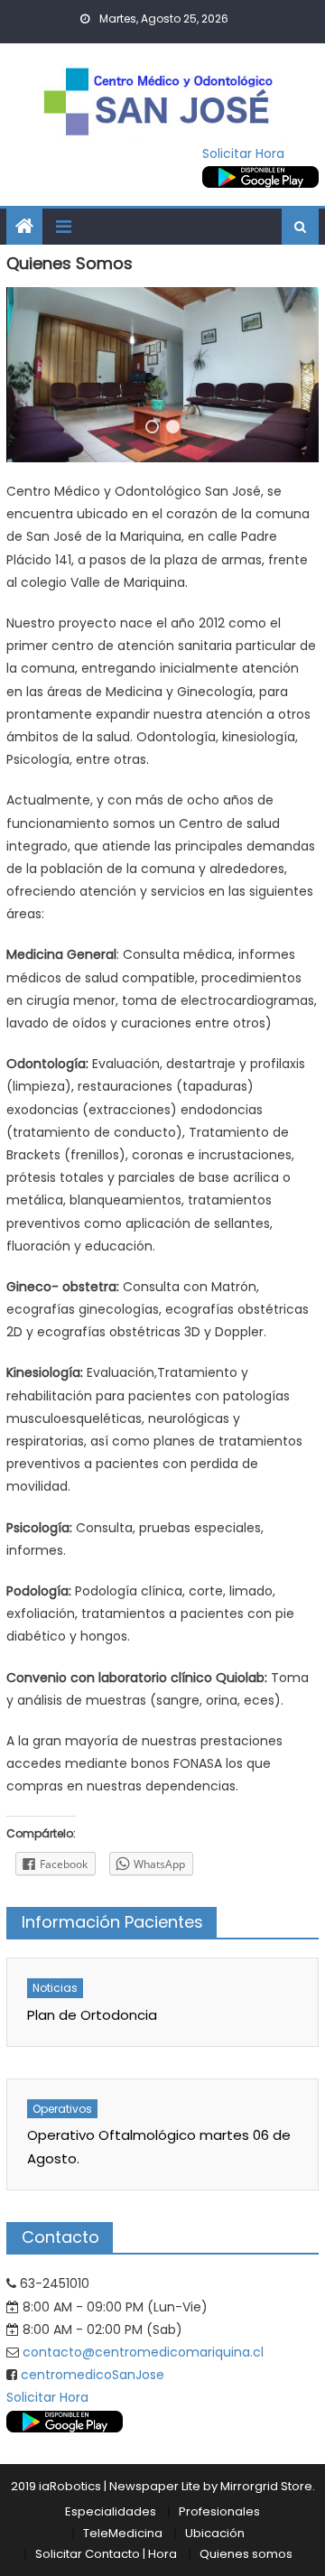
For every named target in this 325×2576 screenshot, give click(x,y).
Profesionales (219, 2511)
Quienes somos (246, 2554)
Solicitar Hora (243, 153)
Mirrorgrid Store (266, 2486)
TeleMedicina (123, 2533)
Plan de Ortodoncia (92, 2015)
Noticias (55, 1988)
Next (285, 375)
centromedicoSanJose (93, 2375)
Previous (40, 375)
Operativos (62, 2109)
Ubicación (215, 2533)
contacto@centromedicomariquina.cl (143, 2352)
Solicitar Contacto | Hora (106, 2554)
